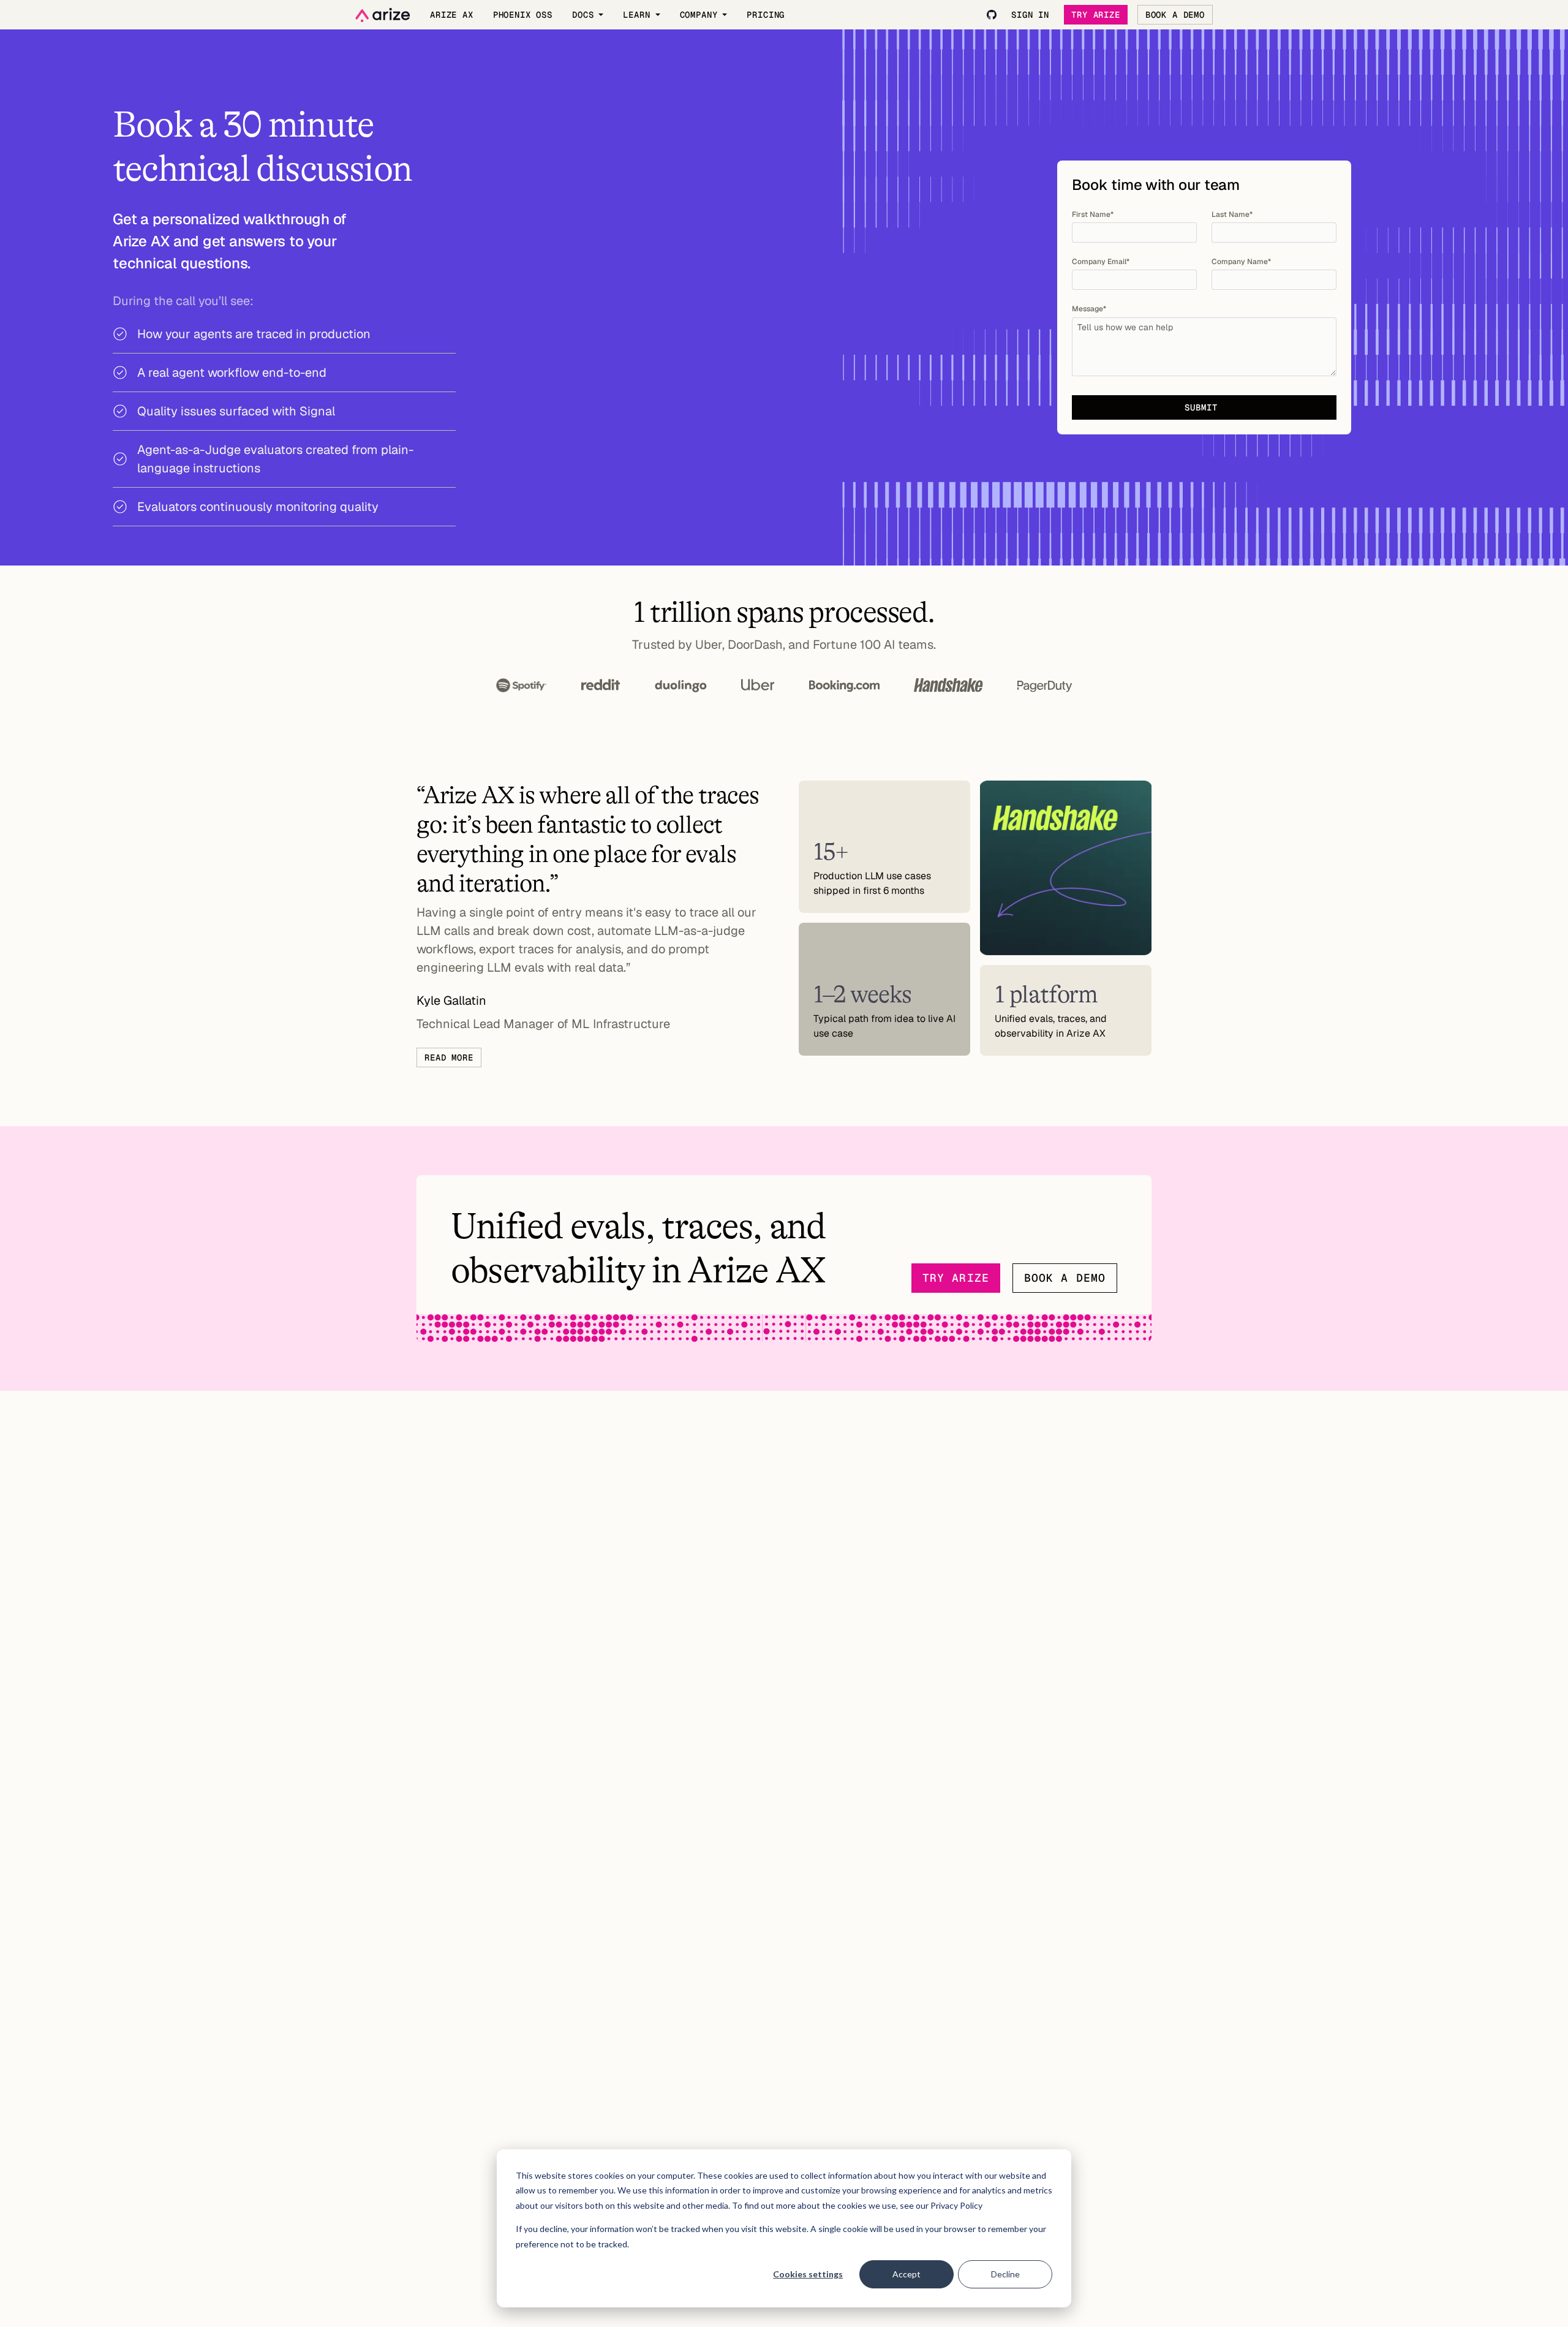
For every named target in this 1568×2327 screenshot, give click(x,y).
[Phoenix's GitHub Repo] (992, 15)
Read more (449, 1058)
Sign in (1030, 15)
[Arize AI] (383, 15)
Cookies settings (808, 2274)
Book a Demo (1175, 15)
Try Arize (1096, 15)
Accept (907, 2274)
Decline (1005, 2274)
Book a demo (1065, 1278)
